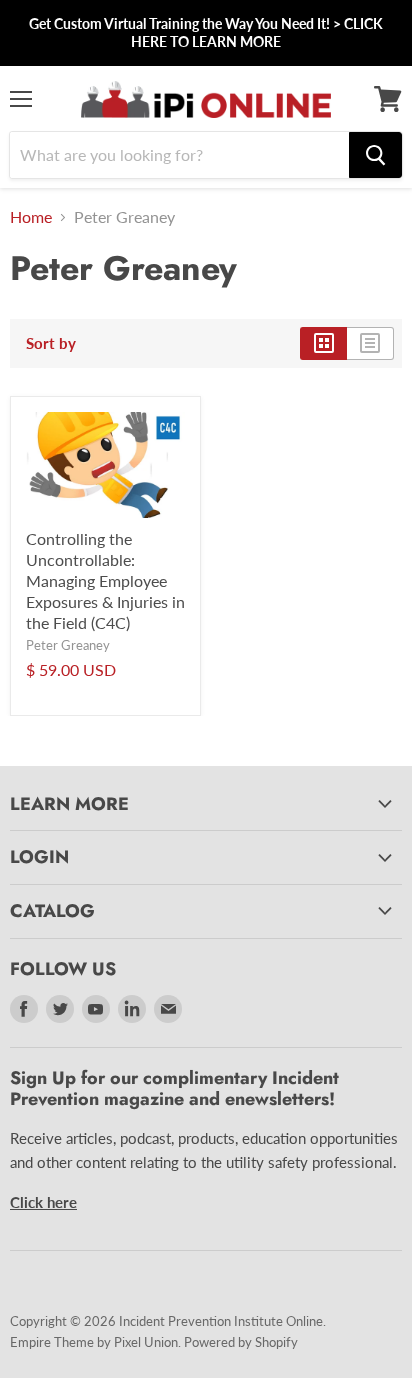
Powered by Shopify (241, 1342)
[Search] (375, 155)
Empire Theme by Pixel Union (94, 1342)
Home (31, 217)
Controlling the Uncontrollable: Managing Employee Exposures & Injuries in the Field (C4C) (105, 580)
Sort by (51, 343)
